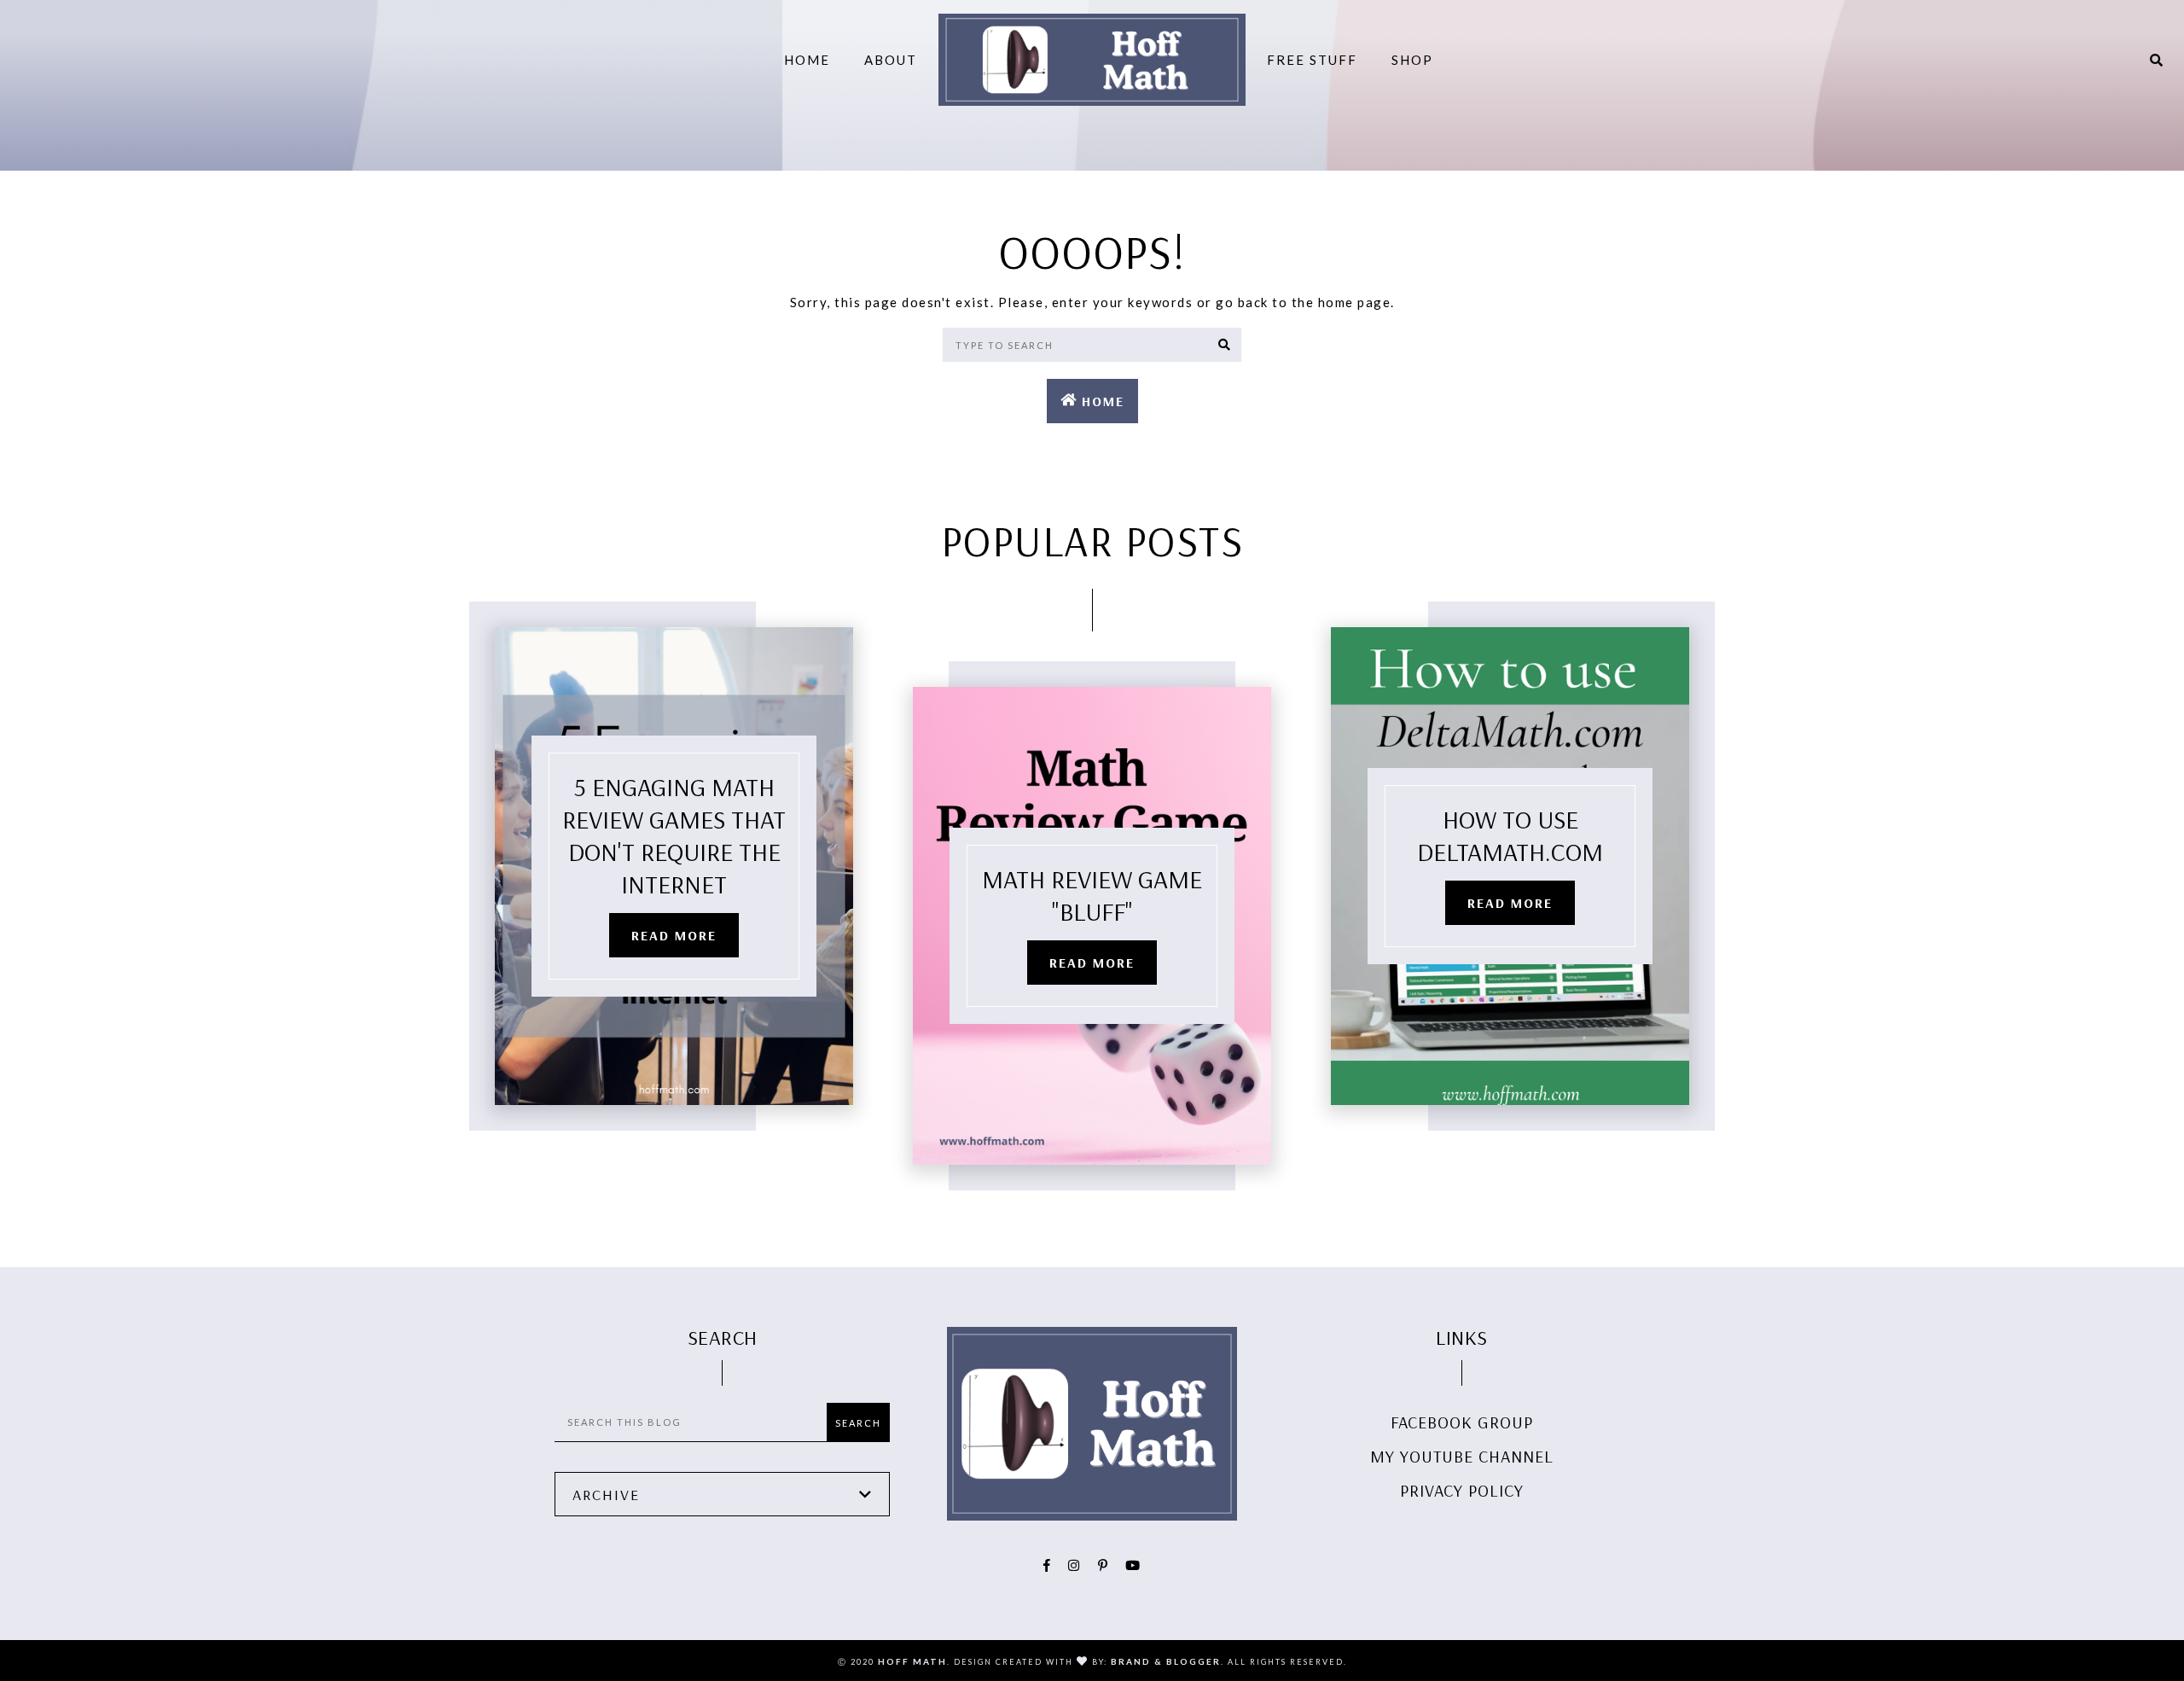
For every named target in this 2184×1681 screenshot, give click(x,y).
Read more (674, 935)
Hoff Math (912, 1661)
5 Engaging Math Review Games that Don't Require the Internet (674, 835)
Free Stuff (1312, 60)
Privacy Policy (1462, 1490)
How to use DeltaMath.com (1510, 835)
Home (807, 60)
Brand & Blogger (1166, 1661)
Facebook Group (1462, 1422)
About (891, 60)
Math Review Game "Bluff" (1092, 895)
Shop (1412, 60)
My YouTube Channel (1462, 1456)
